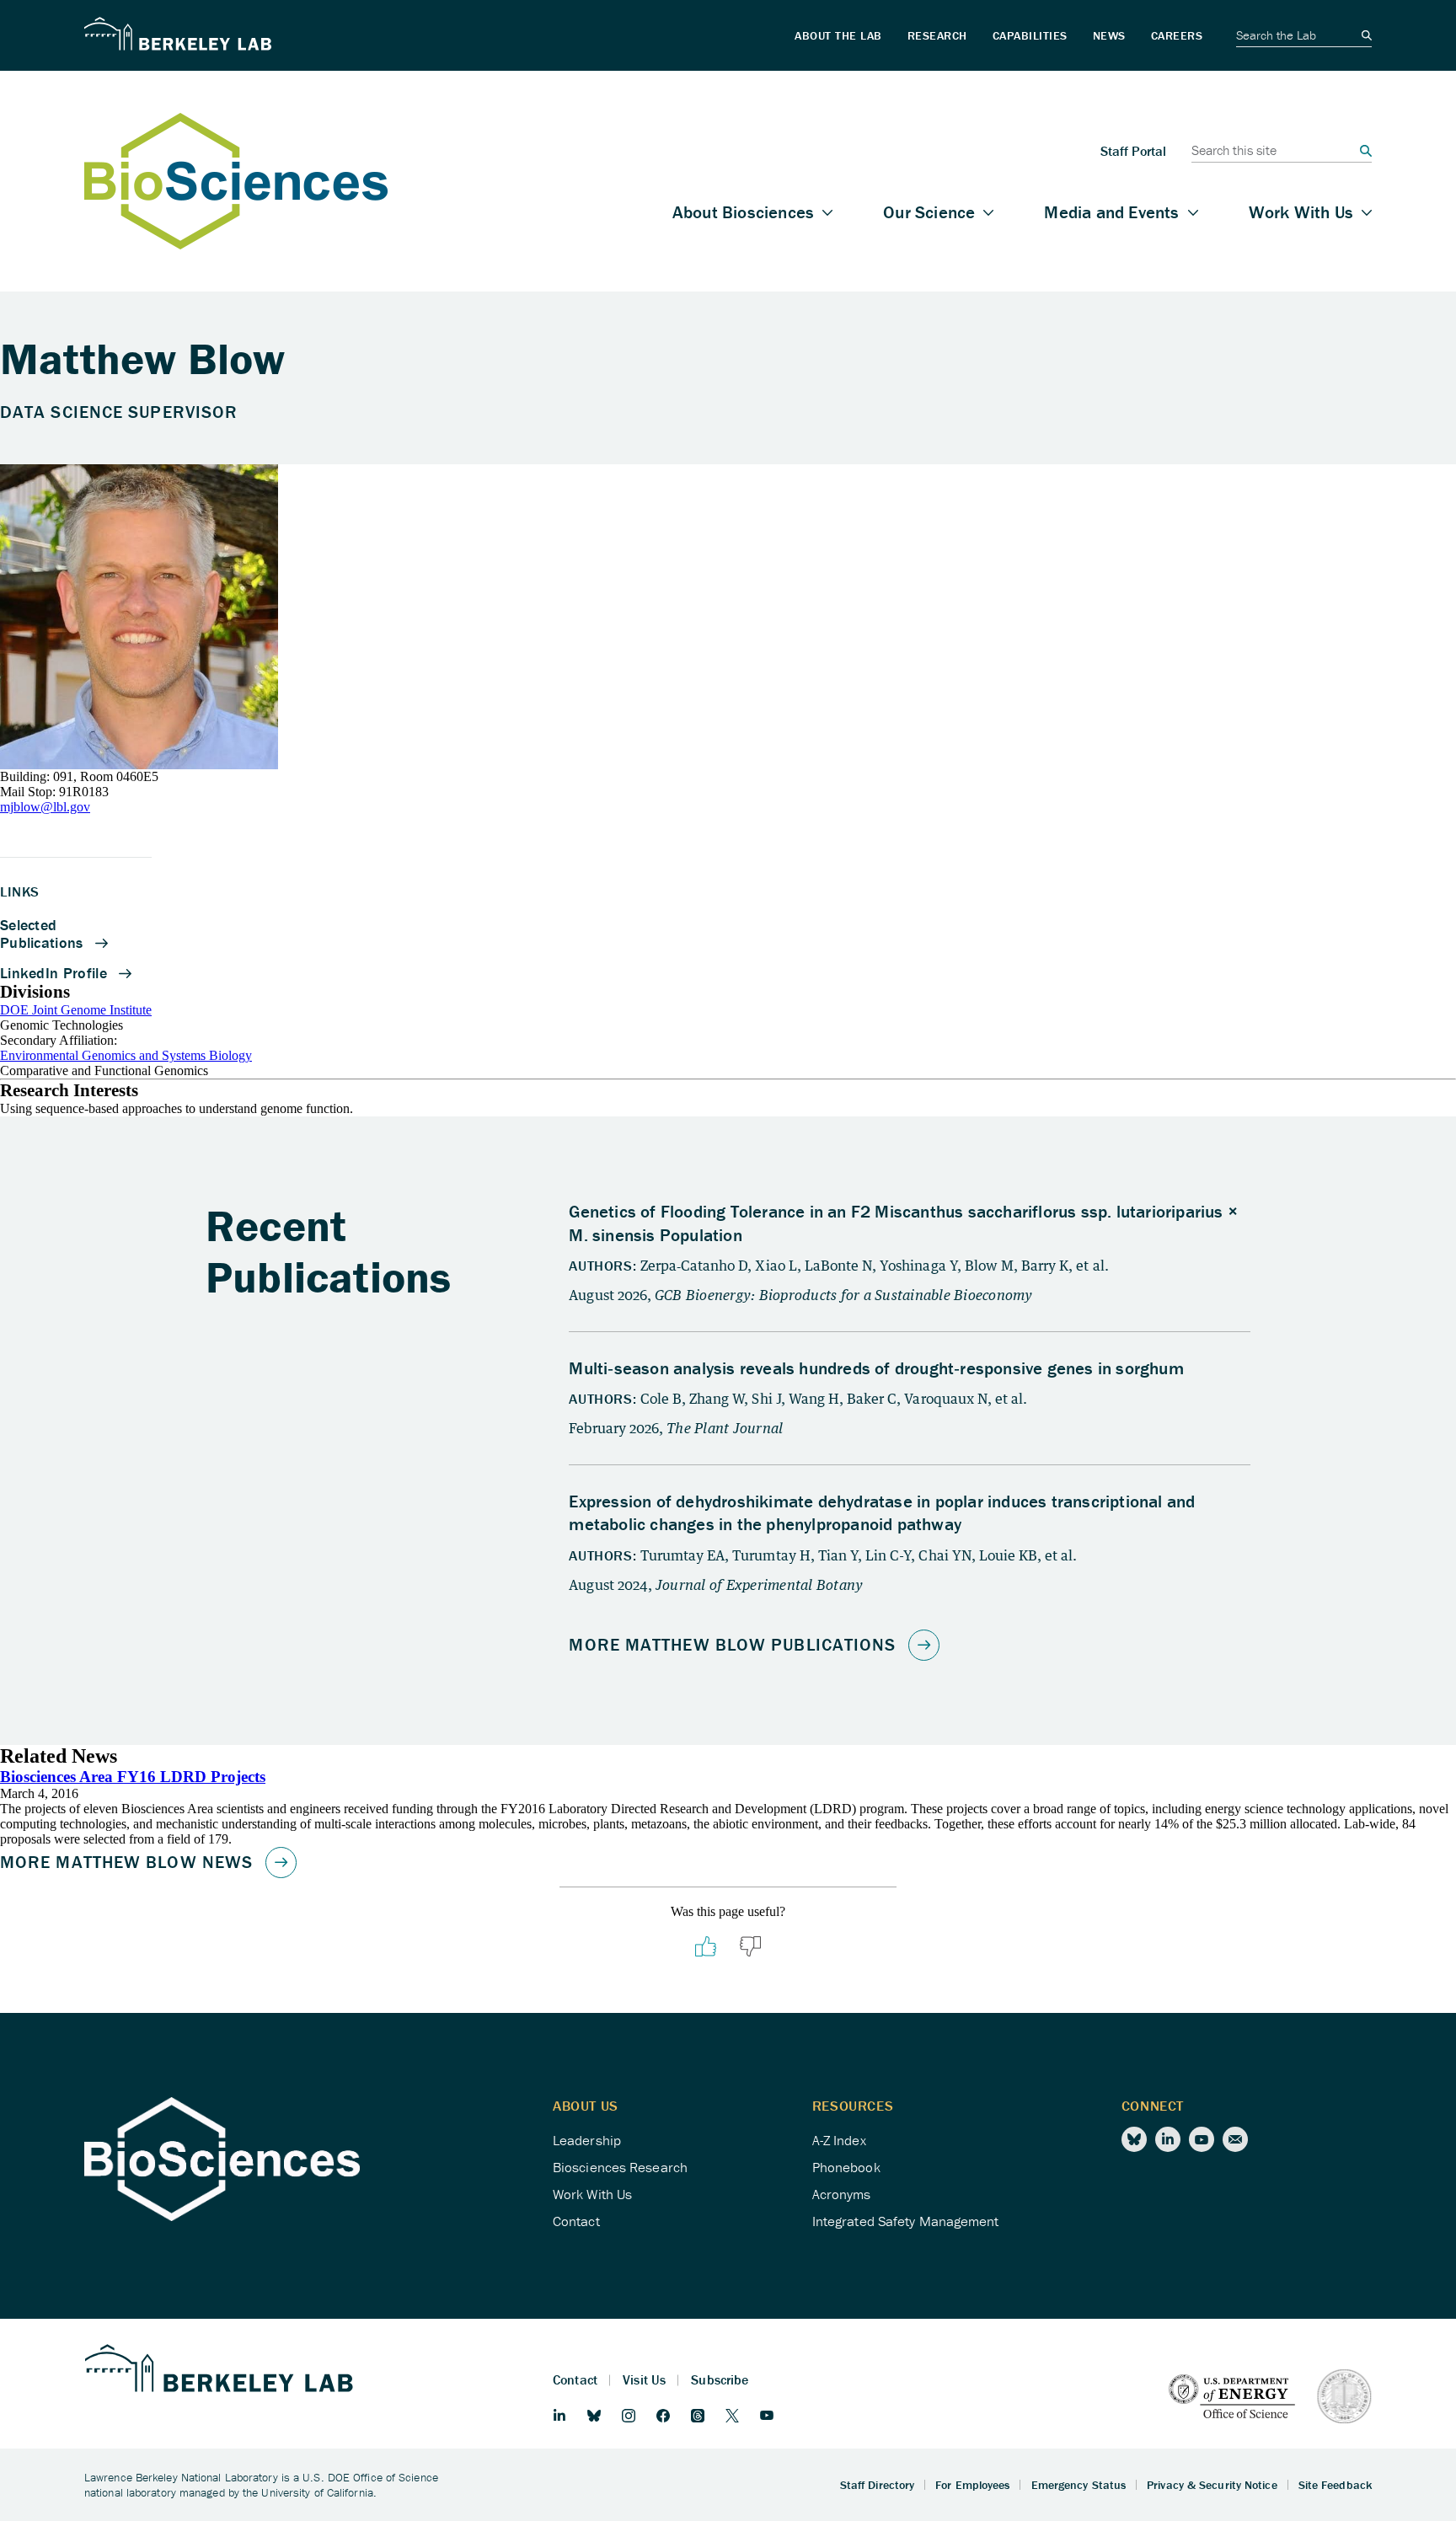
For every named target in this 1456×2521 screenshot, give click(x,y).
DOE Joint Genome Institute (76, 1010)
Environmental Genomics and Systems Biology (126, 1055)
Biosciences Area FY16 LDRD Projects (133, 1777)
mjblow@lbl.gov (45, 807)
